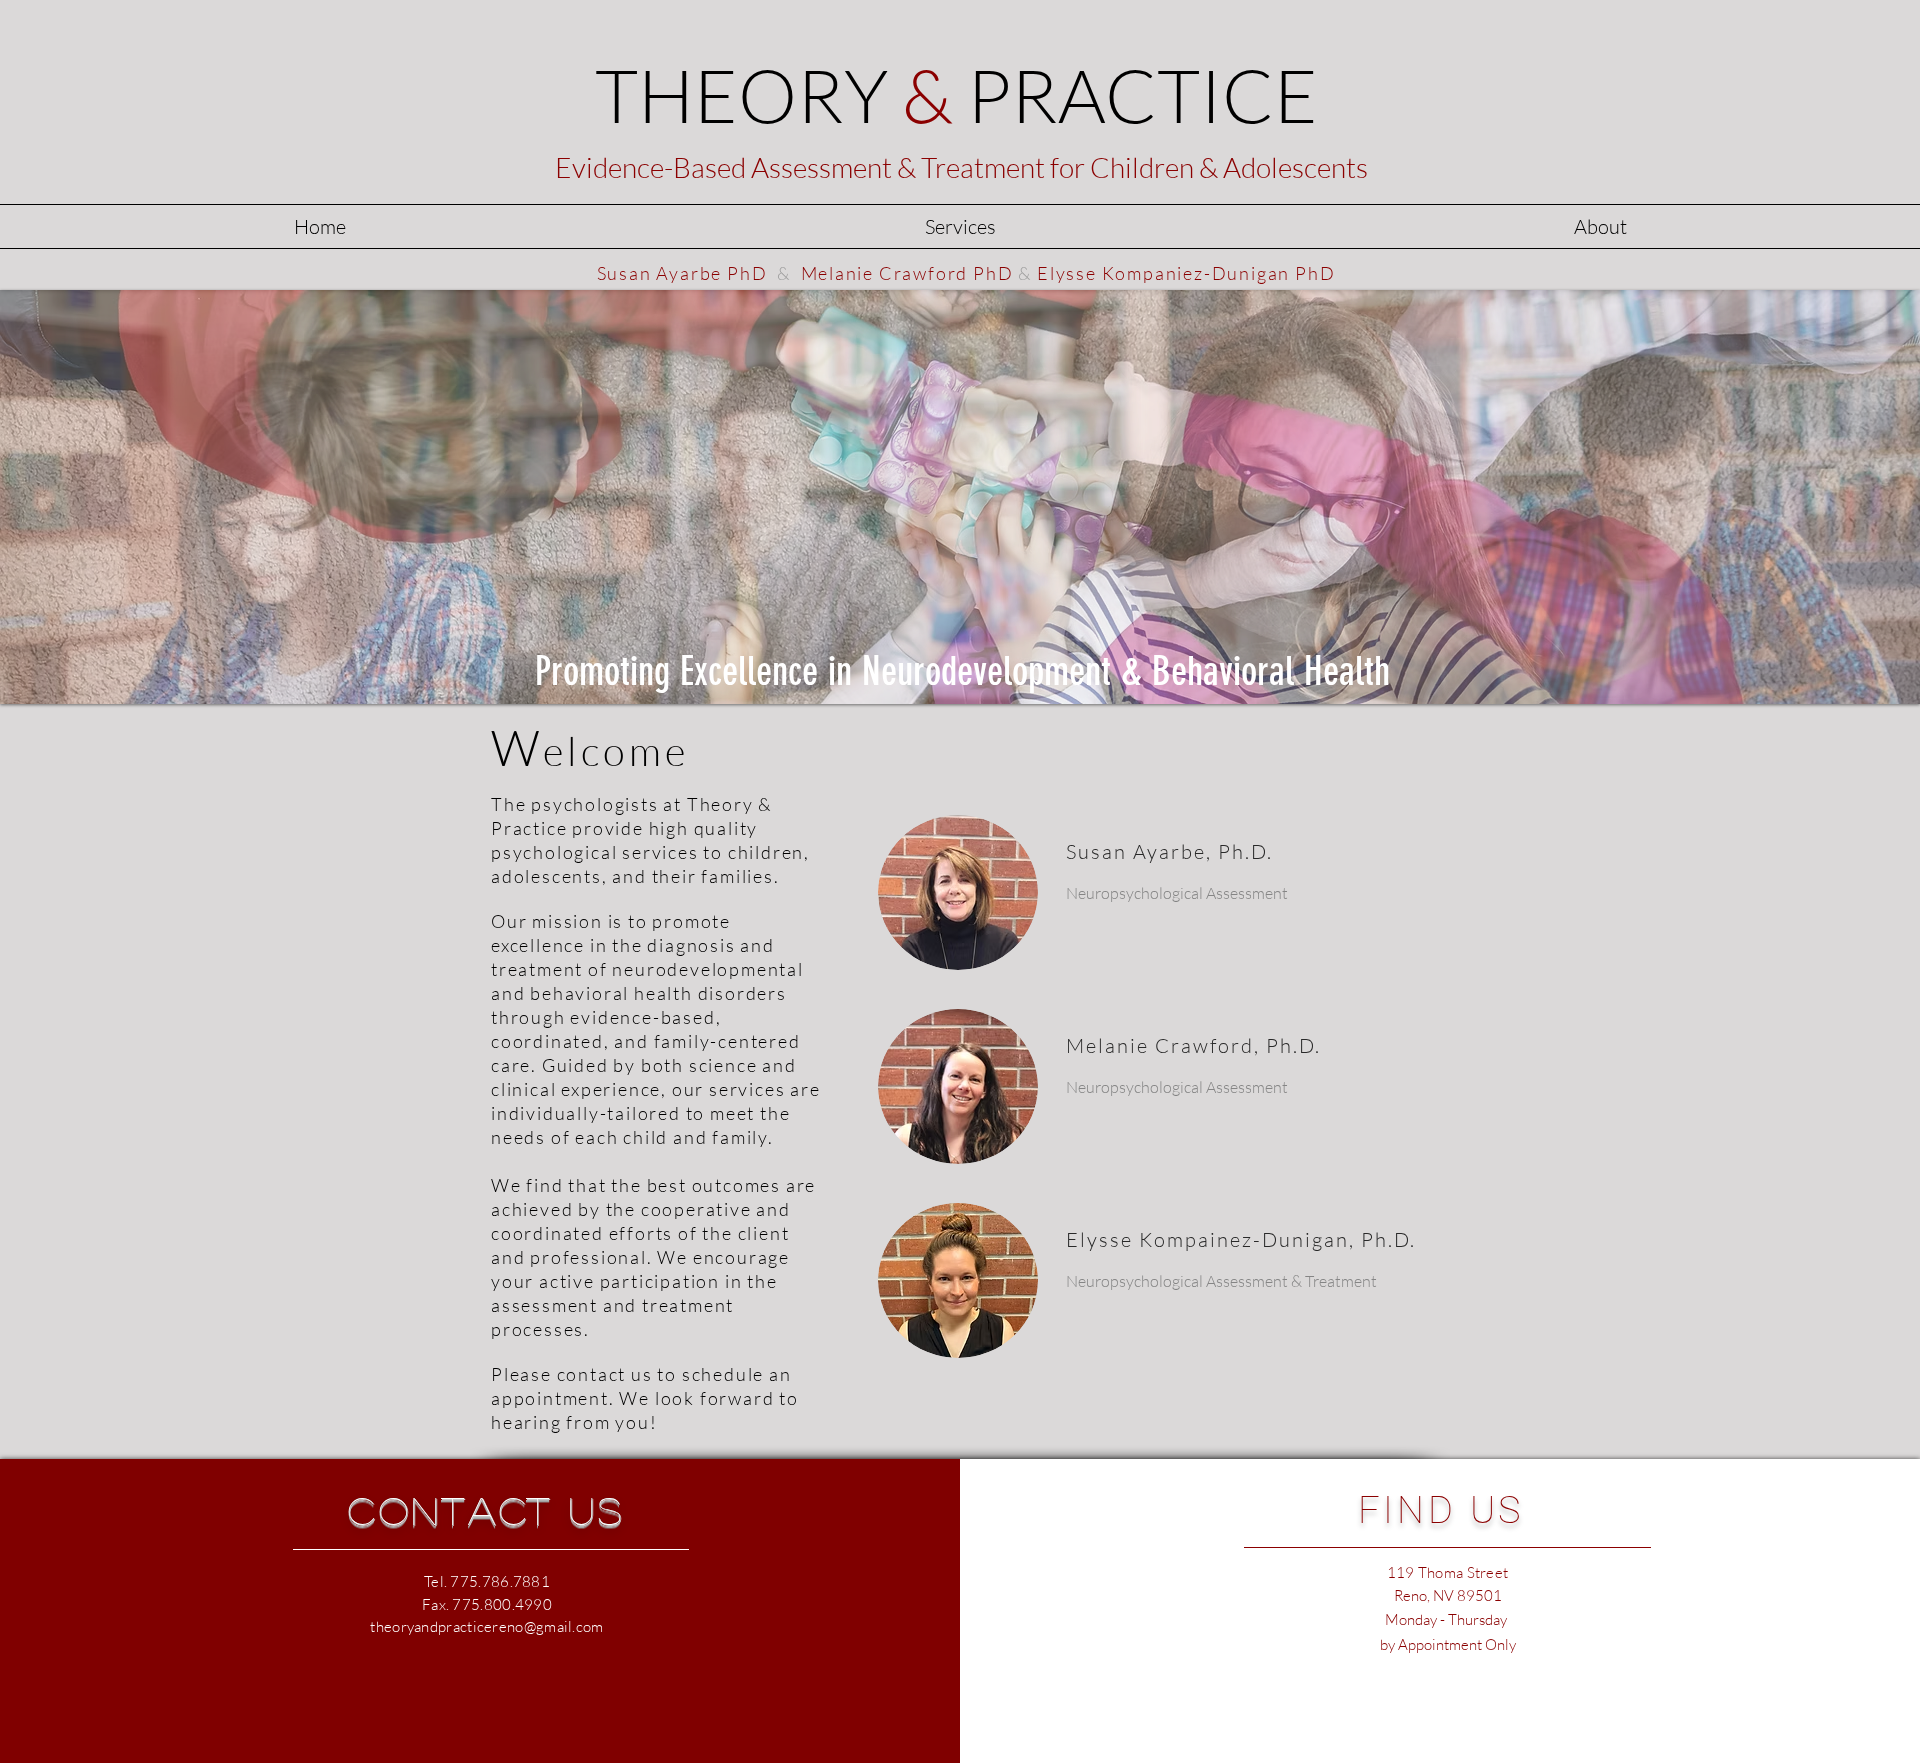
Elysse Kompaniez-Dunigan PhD (1186, 273)
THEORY (956, 94)
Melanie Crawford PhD (907, 273)
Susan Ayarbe (1136, 851)
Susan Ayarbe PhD (682, 273)
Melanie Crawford (1160, 1045)
